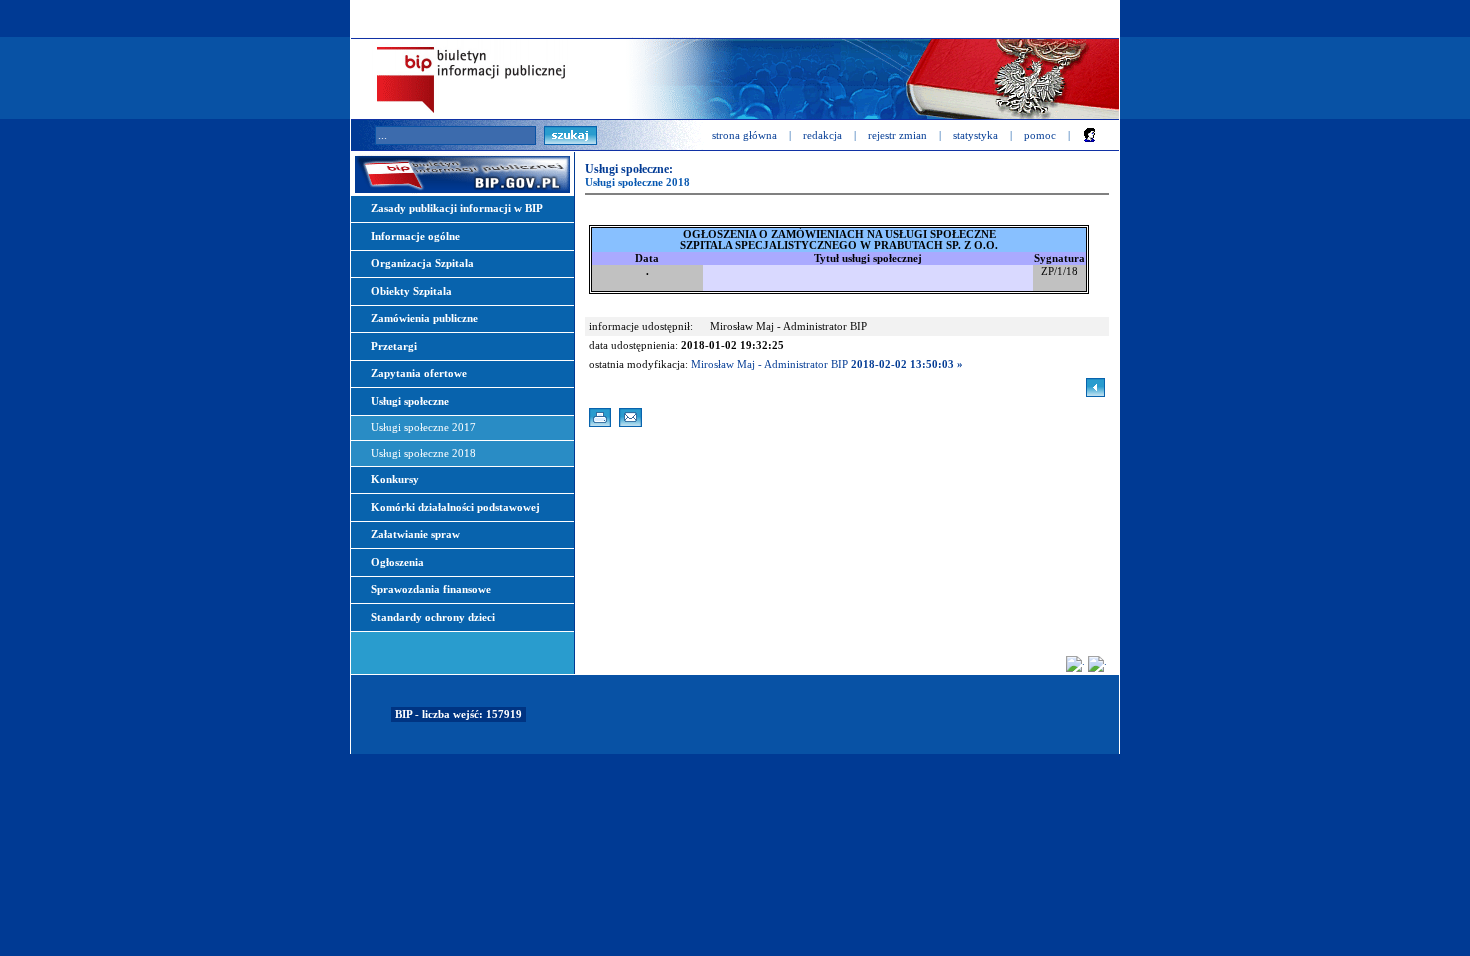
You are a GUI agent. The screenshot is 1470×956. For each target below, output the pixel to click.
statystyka (975, 135)
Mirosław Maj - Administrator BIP (769, 364)
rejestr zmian (897, 135)
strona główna (744, 135)
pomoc (1040, 135)
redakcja (822, 135)
